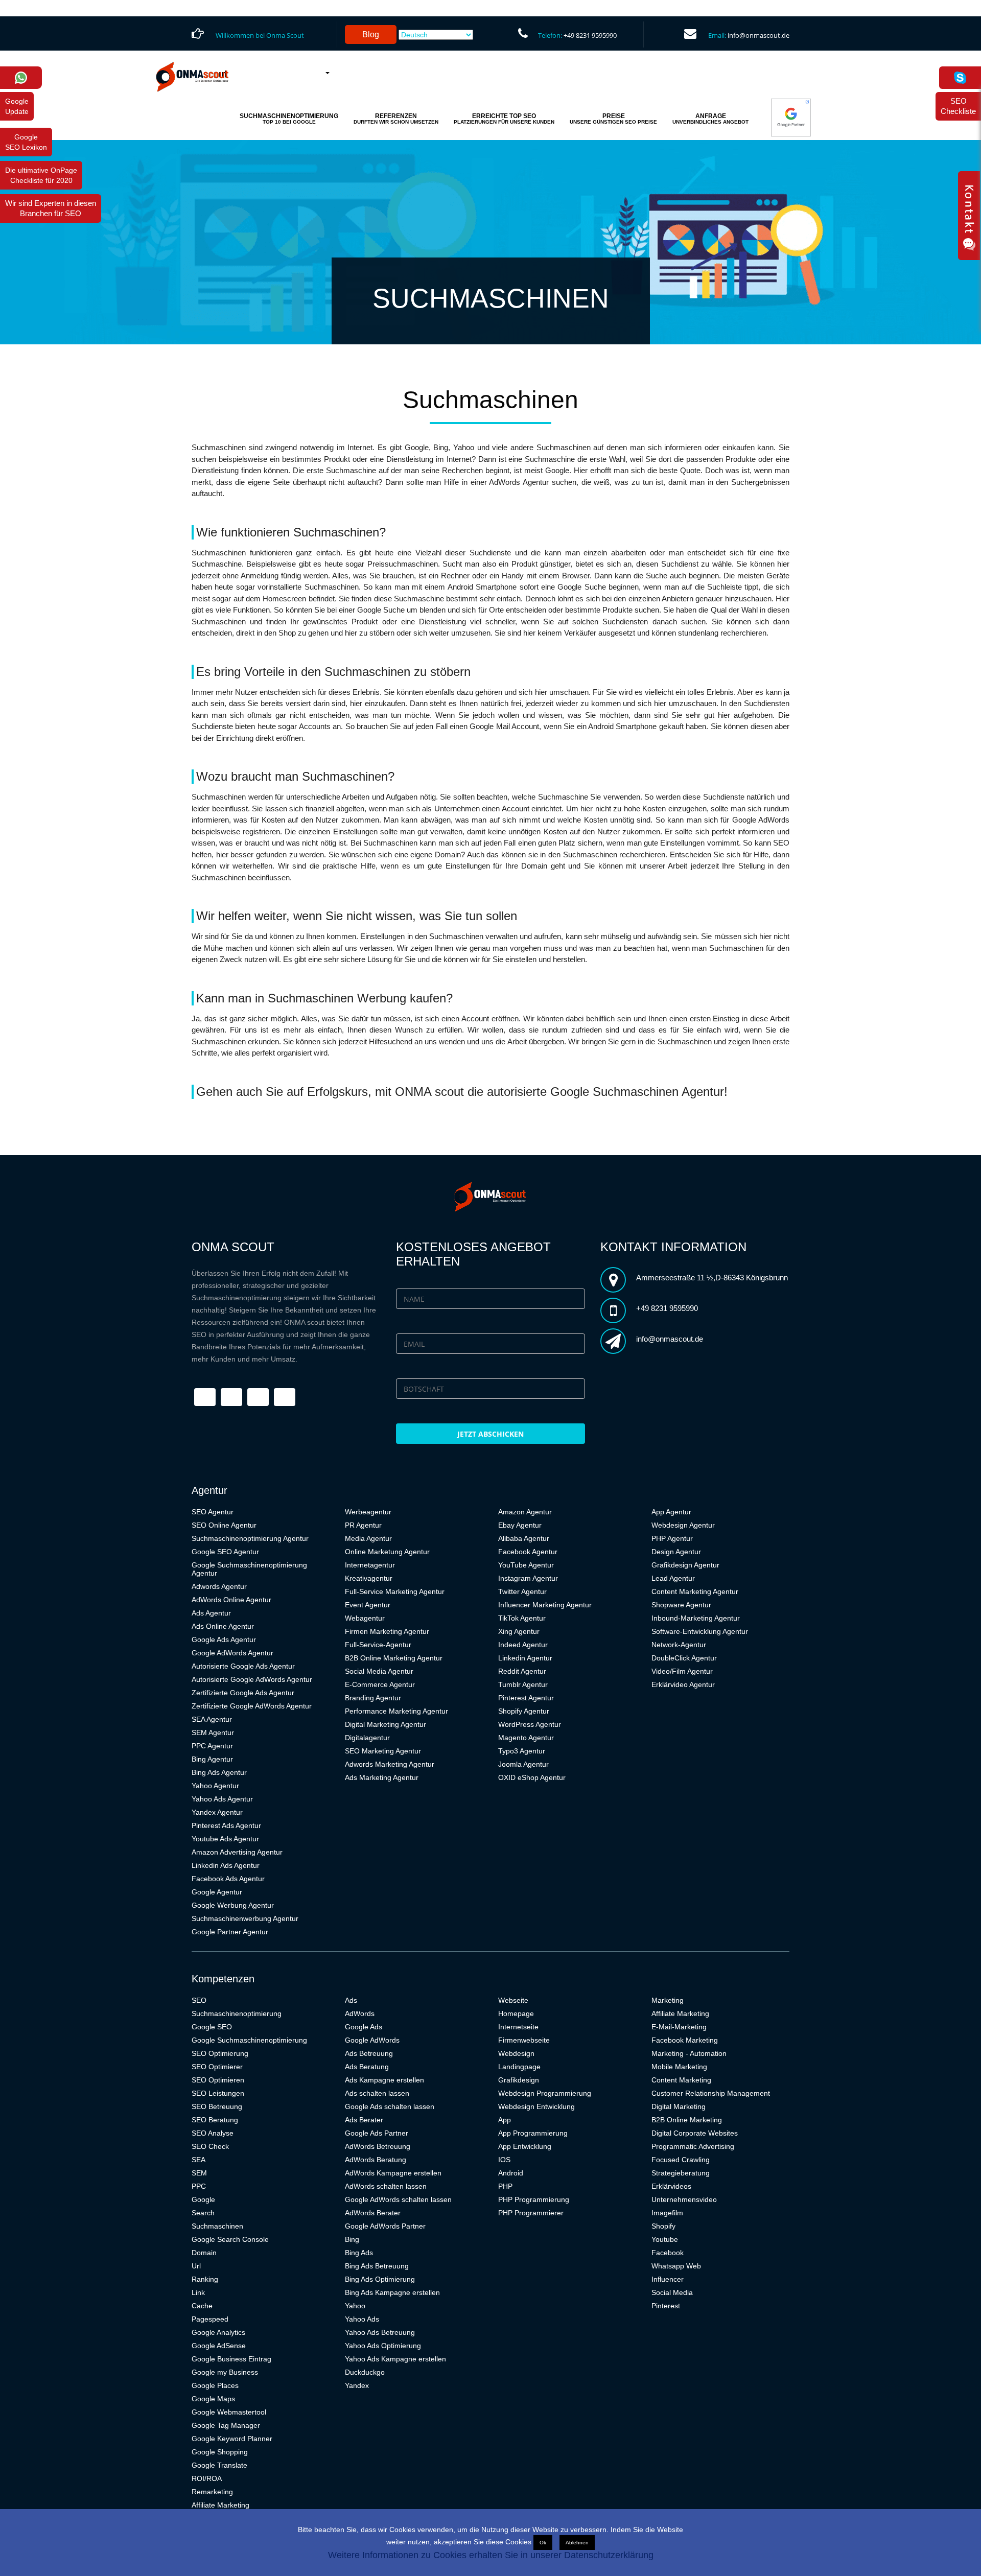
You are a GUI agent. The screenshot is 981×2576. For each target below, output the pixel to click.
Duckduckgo (365, 2372)
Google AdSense (219, 2346)
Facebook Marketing (685, 2040)
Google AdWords (372, 2040)
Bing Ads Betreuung (377, 2266)
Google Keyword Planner (232, 2439)
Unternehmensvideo (684, 2199)
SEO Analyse (213, 2133)
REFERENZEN (396, 119)
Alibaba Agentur (524, 1538)
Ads (351, 2000)
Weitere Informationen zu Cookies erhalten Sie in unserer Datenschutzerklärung (491, 2555)
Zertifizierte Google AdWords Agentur (252, 1706)
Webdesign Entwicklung (536, 2106)
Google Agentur (217, 1892)
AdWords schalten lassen (386, 2186)
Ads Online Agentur (223, 1626)
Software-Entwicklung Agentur (700, 1631)
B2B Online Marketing (687, 2120)
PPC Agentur (212, 1746)
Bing (352, 2239)
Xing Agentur (519, 1631)
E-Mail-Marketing (679, 2027)
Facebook (668, 2253)
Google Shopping (220, 2452)
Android (511, 2173)
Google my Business (225, 2372)
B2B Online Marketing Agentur (394, 1658)
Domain (204, 2253)
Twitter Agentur (522, 1591)
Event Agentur (368, 1605)
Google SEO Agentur (225, 1552)
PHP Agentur (672, 1538)
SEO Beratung (215, 2120)
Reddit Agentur (522, 1671)
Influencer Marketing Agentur (545, 1605)
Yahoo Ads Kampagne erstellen (395, 2359)
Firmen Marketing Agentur (387, 1631)
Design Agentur (676, 1552)
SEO (199, 2000)
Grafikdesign (519, 2080)
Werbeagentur (368, 1512)
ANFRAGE (710, 119)
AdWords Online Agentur (231, 1600)
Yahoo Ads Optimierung (383, 2346)
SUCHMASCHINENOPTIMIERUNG (289, 119)
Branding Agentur (373, 1698)
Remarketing (212, 2492)
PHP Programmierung (534, 2199)
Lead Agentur (673, 1578)
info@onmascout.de (758, 35)
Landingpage (519, 2067)
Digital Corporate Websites (695, 2133)
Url (196, 2266)
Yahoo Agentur (215, 1786)
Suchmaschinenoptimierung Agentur (250, 1538)
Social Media (672, 2292)
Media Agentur (368, 1538)
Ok (543, 2543)
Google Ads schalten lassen (390, 2106)
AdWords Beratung (376, 2160)
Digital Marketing (679, 2106)
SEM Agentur (213, 1732)
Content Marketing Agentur (695, 1591)
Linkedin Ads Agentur (226, 1865)
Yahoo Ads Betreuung (380, 2332)
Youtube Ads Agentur (225, 1839)
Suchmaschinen (217, 2226)
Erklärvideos (671, 2186)
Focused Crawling (681, 2160)
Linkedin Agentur (525, 1658)
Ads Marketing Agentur (382, 1777)
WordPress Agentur (530, 1724)
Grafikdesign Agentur (685, 1565)
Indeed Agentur (523, 1645)
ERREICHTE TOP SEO (504, 119)
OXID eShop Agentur (532, 1777)
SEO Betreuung (217, 2106)
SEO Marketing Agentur (383, 1751)
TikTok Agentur (522, 1618)
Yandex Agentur (217, 1812)
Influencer (668, 2279)
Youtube (665, 2239)
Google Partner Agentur (230, 1932)
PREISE (613, 119)
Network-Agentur (679, 1645)
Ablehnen (577, 2543)
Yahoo (355, 2306)
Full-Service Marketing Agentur (395, 1591)
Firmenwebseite (524, 2040)
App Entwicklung (525, 2146)
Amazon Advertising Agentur (237, 1852)
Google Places (215, 2385)
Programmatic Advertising (693, 2146)
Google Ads (364, 2027)
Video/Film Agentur (682, 1671)
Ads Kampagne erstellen (384, 2080)
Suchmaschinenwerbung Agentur (245, 1918)
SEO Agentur (213, 1512)
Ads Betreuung (369, 2053)
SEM (199, 2173)
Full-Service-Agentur (378, 1645)
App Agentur (671, 1512)
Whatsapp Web (676, 2266)
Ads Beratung (367, 2067)
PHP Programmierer (531, 2213)
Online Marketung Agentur (387, 1552)
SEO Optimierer (217, 2067)
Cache (202, 2306)
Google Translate (219, 2465)
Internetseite (518, 2027)
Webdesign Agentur (683, 1525)
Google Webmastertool (229, 2412)
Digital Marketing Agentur (386, 1724)
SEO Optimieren (218, 2080)
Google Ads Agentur (224, 1640)
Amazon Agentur (525, 1512)
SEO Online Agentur (224, 1525)
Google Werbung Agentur (233, 1905)
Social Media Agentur (379, 1671)
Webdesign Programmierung (545, 2093)
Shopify (663, 2226)
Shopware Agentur (681, 1605)
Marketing (668, 2000)
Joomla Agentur (523, 1764)
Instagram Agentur (528, 1578)
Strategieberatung (681, 2173)
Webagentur (365, 1618)
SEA (198, 2160)
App (505, 2120)
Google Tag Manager (226, 2425)
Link (198, 2292)
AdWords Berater (373, 2213)
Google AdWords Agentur (232, 1653)
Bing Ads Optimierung (380, 2279)
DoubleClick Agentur (684, 1658)
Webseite (513, 2000)
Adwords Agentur (219, 1586)
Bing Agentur (212, 1759)
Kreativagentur (369, 1578)
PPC (199, 2186)
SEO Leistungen (218, 2093)
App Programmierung (533, 2133)
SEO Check (210, 2146)
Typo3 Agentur (522, 1751)
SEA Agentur (212, 1719)
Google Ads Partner (377, 2133)
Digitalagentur (367, 1738)
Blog (371, 34)
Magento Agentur (526, 1738)
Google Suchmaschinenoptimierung (249, 2040)
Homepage (516, 2013)
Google (203, 2199)
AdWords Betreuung (378, 2146)
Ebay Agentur (520, 1525)
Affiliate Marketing (220, 2505)
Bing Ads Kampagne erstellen (392, 2292)
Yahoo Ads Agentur (222, 1799)
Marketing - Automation (689, 2053)
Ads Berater (364, 2120)
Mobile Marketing (679, 2067)
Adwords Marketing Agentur (390, 1764)
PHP (505, 2186)
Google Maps (213, 2399)
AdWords (360, 2013)
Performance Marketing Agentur (396, 1711)
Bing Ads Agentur (219, 1772)
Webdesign (516, 2053)
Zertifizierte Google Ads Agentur (243, 1693)
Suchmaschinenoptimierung (237, 2013)
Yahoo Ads (362, 2319)
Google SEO (212, 2027)
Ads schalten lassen (377, 2093)
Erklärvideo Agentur (683, 1684)
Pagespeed (210, 2319)
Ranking (205, 2279)
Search (203, 2213)
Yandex (357, 2385)
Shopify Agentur (524, 1711)
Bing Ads (359, 2253)
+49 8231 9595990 (590, 35)
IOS (504, 2160)
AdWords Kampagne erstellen (393, 2173)
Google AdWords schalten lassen (398, 2199)
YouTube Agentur (526, 1565)
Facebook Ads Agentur (228, 1879)
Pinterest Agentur (526, 1698)
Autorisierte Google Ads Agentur (243, 1666)
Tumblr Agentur (523, 1684)
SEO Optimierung (220, 2053)
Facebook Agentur (528, 1552)
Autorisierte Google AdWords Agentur (252, 1679)
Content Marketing (681, 2080)
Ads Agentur (211, 1613)
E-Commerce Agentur (380, 1684)
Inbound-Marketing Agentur (696, 1618)
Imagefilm (667, 2213)
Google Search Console (230, 2239)
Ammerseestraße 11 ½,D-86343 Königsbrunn (712, 1278)
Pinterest (666, 2306)
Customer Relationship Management (711, 2093)
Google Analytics (218, 2332)
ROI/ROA (207, 2478)
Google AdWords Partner (385, 2226)
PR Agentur (363, 1525)
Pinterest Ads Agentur (226, 1825)
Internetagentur (370, 1565)
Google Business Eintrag (231, 2359)
